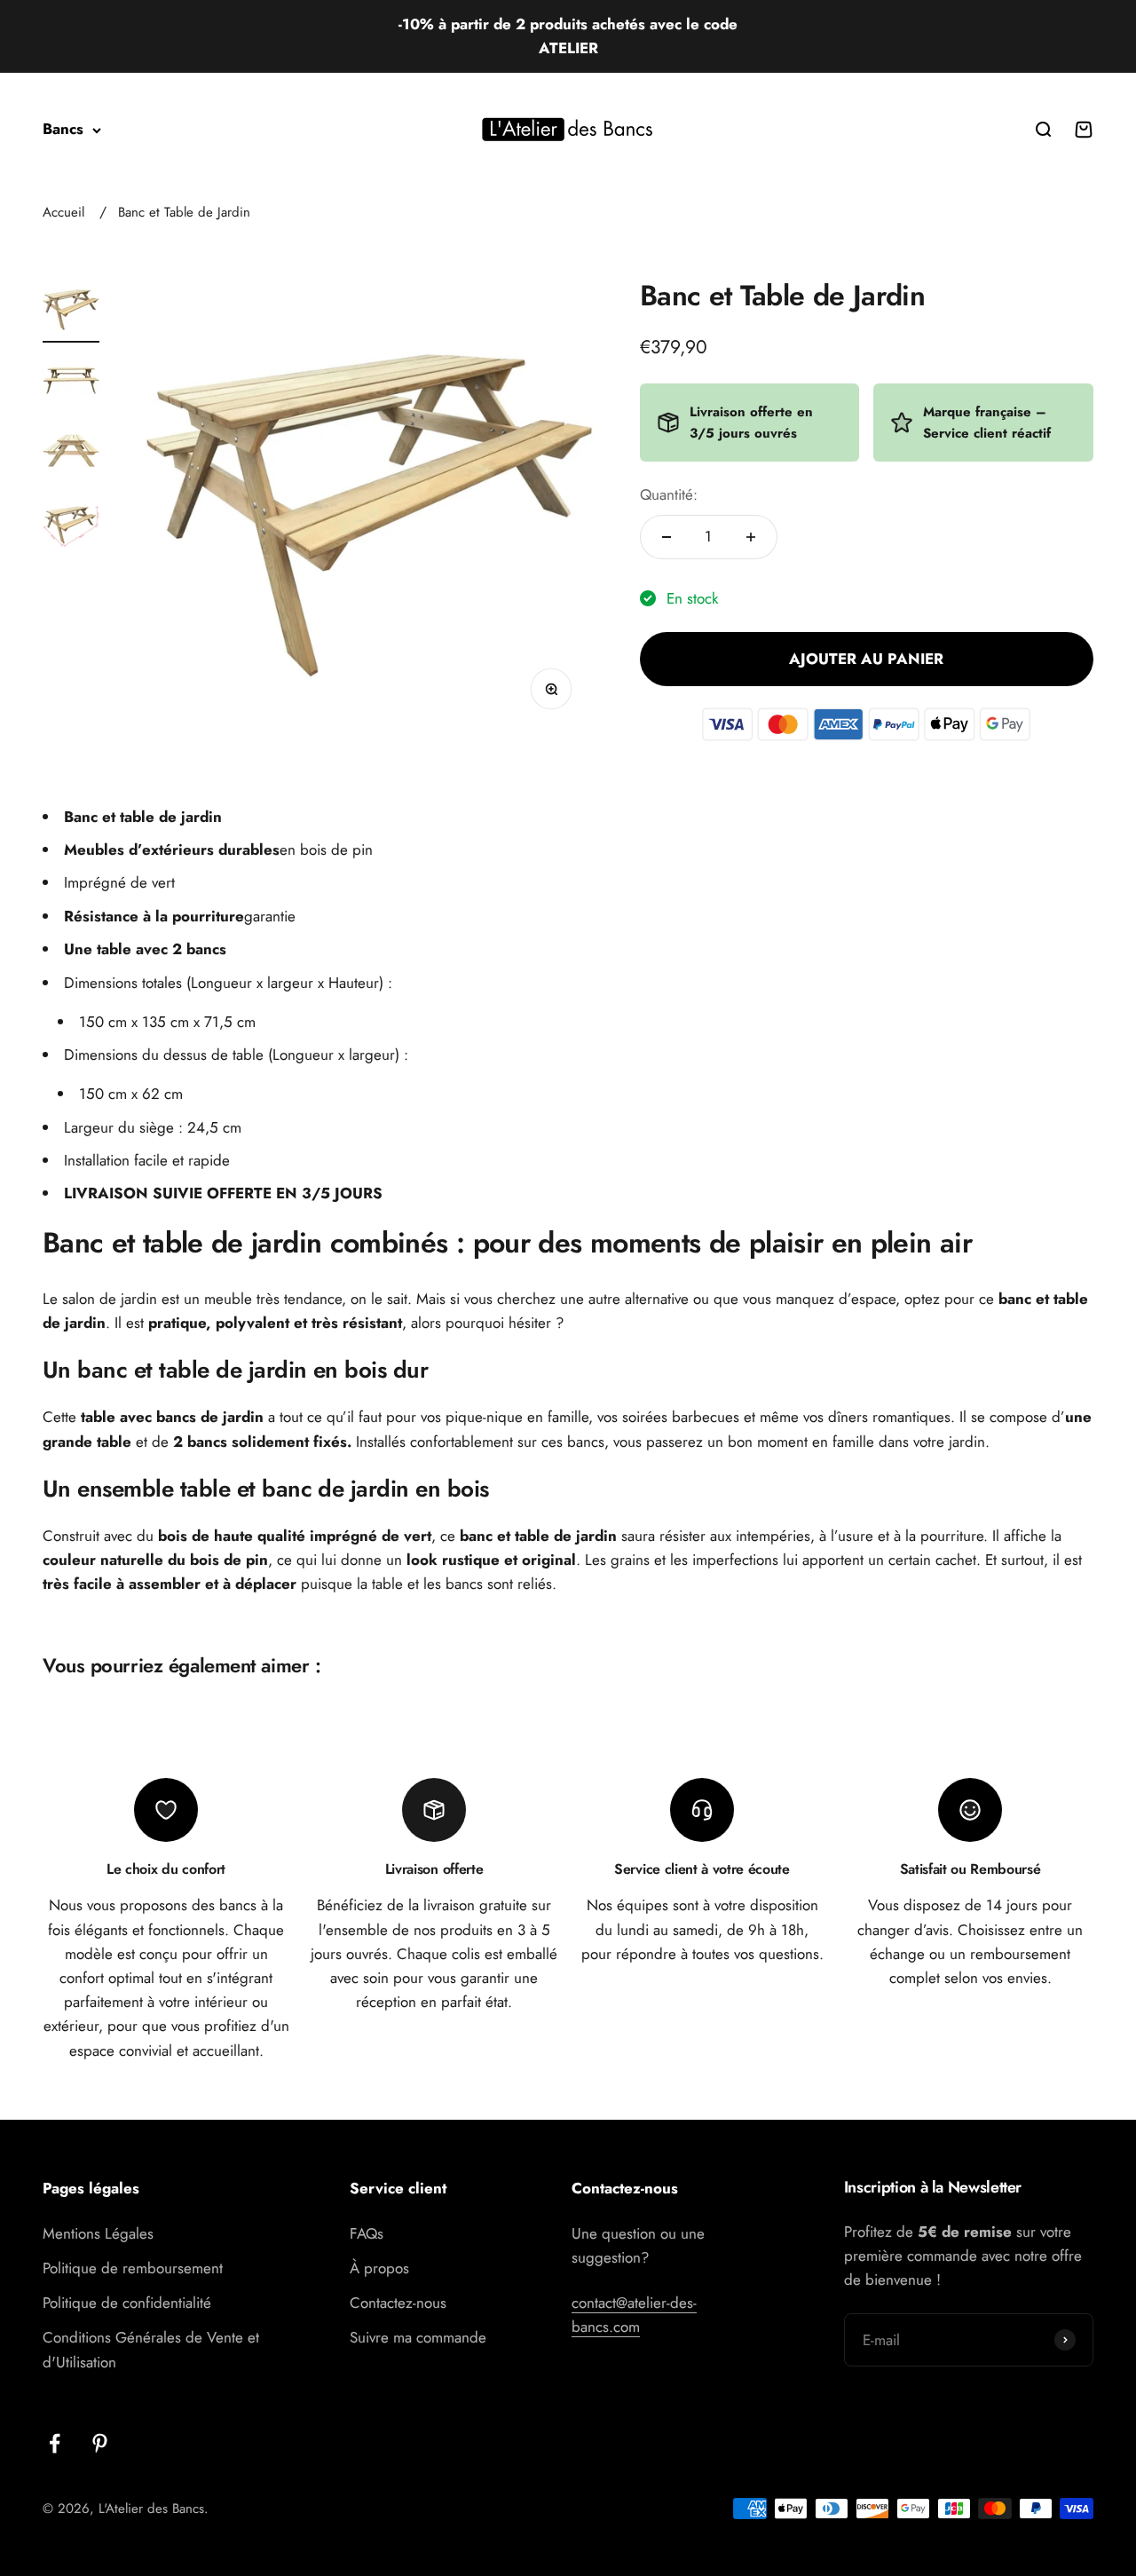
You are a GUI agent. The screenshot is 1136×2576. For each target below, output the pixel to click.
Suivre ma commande (418, 2337)
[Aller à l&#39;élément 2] (71, 383)
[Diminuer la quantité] (667, 537)
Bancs (63, 130)
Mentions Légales (98, 2233)
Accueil (63, 212)
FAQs (367, 2233)
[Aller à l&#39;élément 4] (71, 525)
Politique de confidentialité (127, 2303)
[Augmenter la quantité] (751, 537)
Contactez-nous (398, 2303)
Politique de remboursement (133, 2268)
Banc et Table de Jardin (184, 212)
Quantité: (669, 494)
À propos (379, 2268)
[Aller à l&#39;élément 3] (71, 454)
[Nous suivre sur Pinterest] (100, 2443)
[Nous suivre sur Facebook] (55, 2443)
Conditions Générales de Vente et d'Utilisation (151, 2349)
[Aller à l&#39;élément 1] (71, 312)
